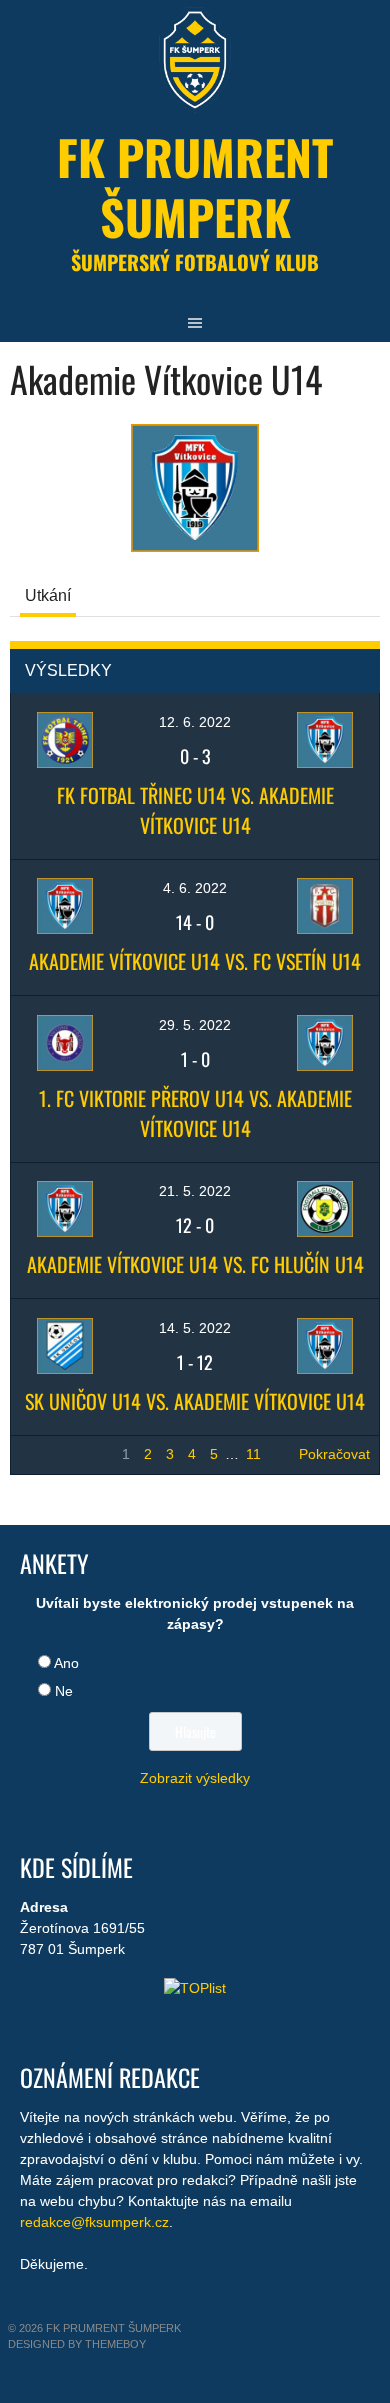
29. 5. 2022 (195, 1025)
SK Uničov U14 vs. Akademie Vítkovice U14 (195, 1401)
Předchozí (52, 1454)
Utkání (48, 595)
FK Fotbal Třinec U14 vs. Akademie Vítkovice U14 (195, 810)
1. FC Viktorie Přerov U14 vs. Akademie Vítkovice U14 (195, 1113)
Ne (64, 1691)
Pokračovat (334, 1454)
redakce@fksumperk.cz (94, 2222)
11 (253, 1454)
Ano (66, 1663)
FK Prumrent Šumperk (195, 186)
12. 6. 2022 (195, 722)
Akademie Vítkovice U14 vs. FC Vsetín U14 (195, 961)
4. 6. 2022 (195, 888)
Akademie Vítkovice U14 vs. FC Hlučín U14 (195, 1264)
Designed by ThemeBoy (77, 2344)
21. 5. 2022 (195, 1191)
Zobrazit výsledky (195, 1778)
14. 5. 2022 (195, 1328)
